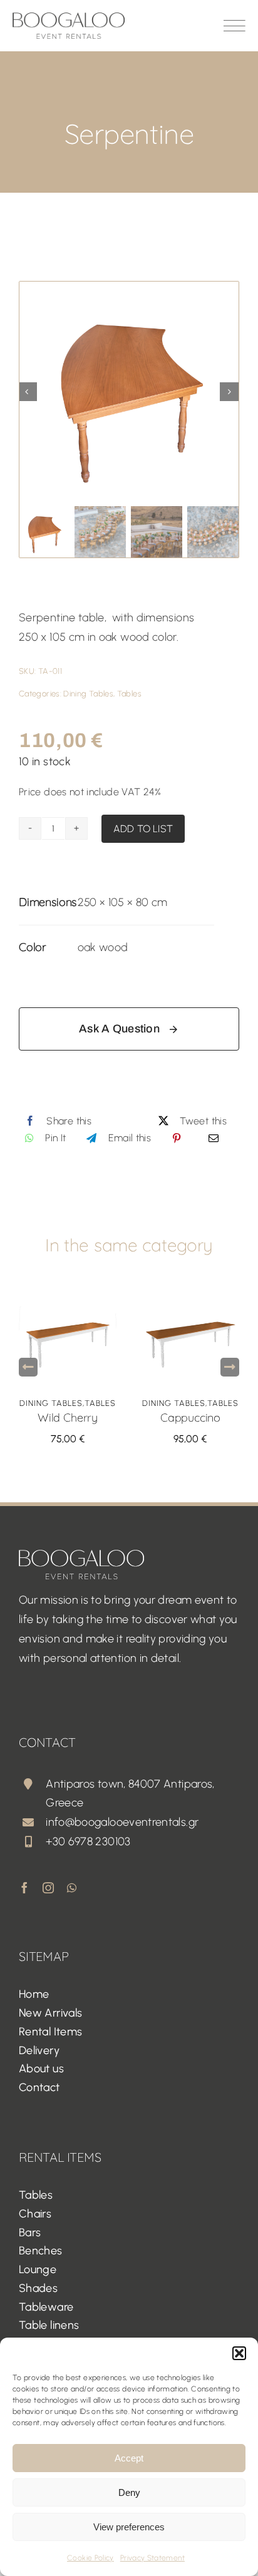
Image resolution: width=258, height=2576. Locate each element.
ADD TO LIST (143, 829)
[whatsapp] (72, 1888)
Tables (129, 694)
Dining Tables (88, 694)
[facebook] (24, 1888)
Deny (129, 2492)
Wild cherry (68, 1418)
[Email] (214, 1138)
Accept (129, 2458)
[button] (239, 2353)
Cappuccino (190, 1418)
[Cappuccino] (190, 1294)
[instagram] (48, 1888)
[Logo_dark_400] (69, 18)
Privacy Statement (152, 2558)
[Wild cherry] (68, 1294)
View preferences (129, 2527)
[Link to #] (234, 26)
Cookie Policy (90, 2558)
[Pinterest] (177, 1138)
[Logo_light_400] (81, 1555)
